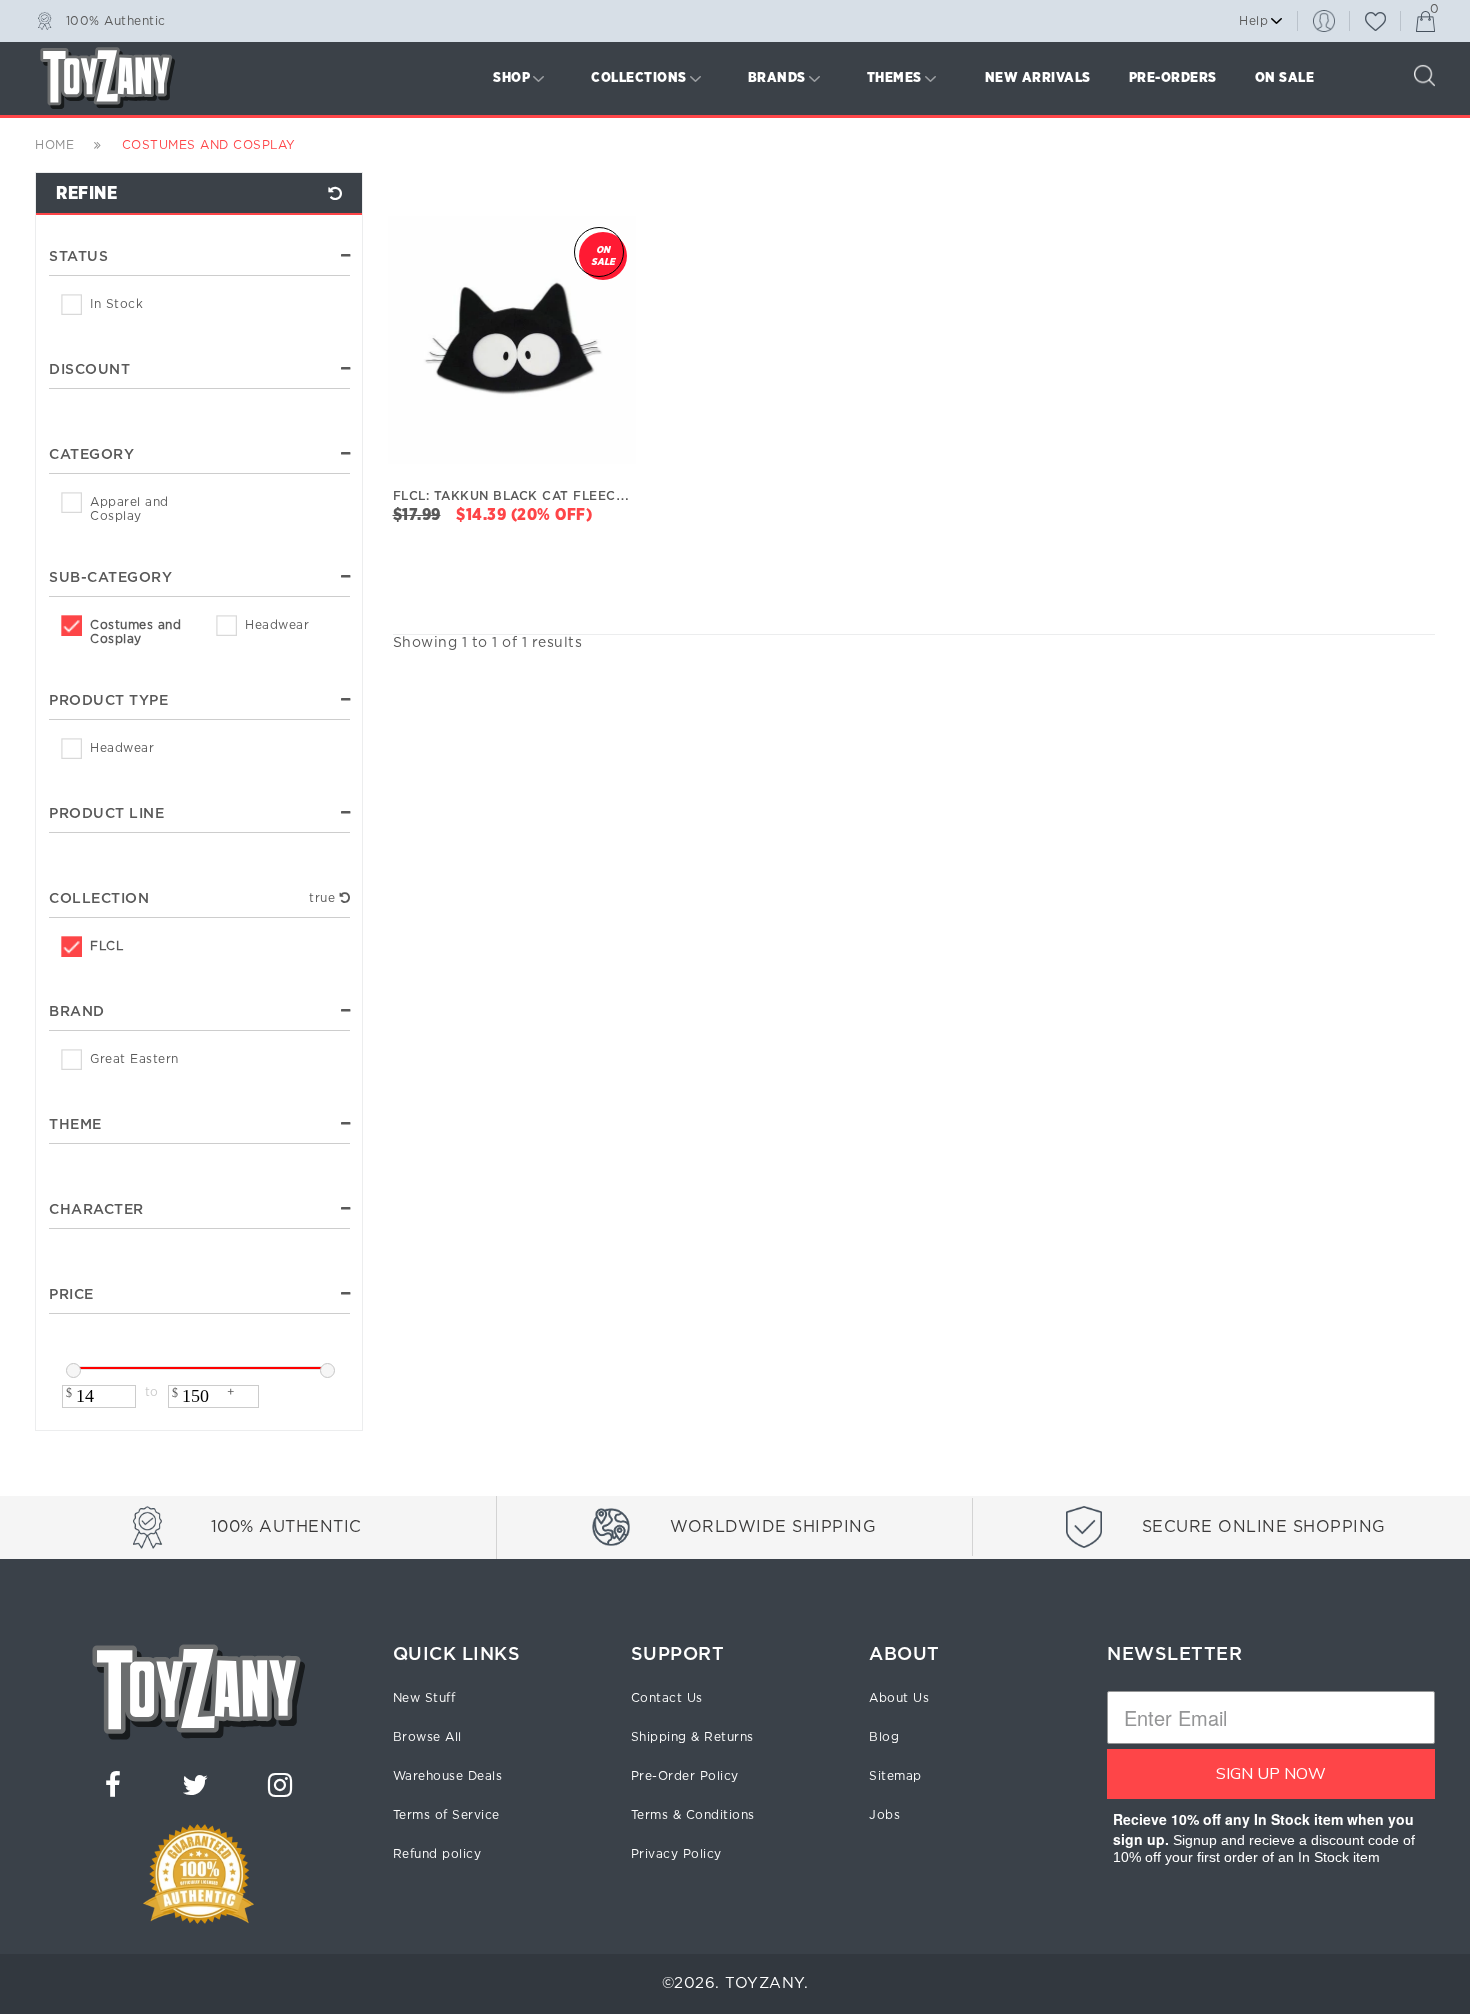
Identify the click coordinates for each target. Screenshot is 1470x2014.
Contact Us (667, 1698)
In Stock (116, 304)
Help (1253, 21)
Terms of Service (446, 1815)
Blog (884, 1737)
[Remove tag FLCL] (345, 898)
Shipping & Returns (692, 1737)
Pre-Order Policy (685, 1776)
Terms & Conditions (693, 1815)
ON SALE (1285, 78)
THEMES (894, 78)
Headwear (277, 625)
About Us (899, 1698)
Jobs (884, 1815)
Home (54, 145)
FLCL (106, 946)
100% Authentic (116, 20)
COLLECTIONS (639, 78)
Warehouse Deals (448, 1776)
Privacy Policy (676, 1854)
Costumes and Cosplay (135, 632)
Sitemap (895, 1776)
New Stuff (424, 1698)
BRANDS (777, 78)
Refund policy (437, 1854)
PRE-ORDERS (1173, 78)
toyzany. (766, 1983)
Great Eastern (134, 1059)
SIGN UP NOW (1271, 1774)
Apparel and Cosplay (129, 509)
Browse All (427, 1737)
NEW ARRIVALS (1038, 78)
